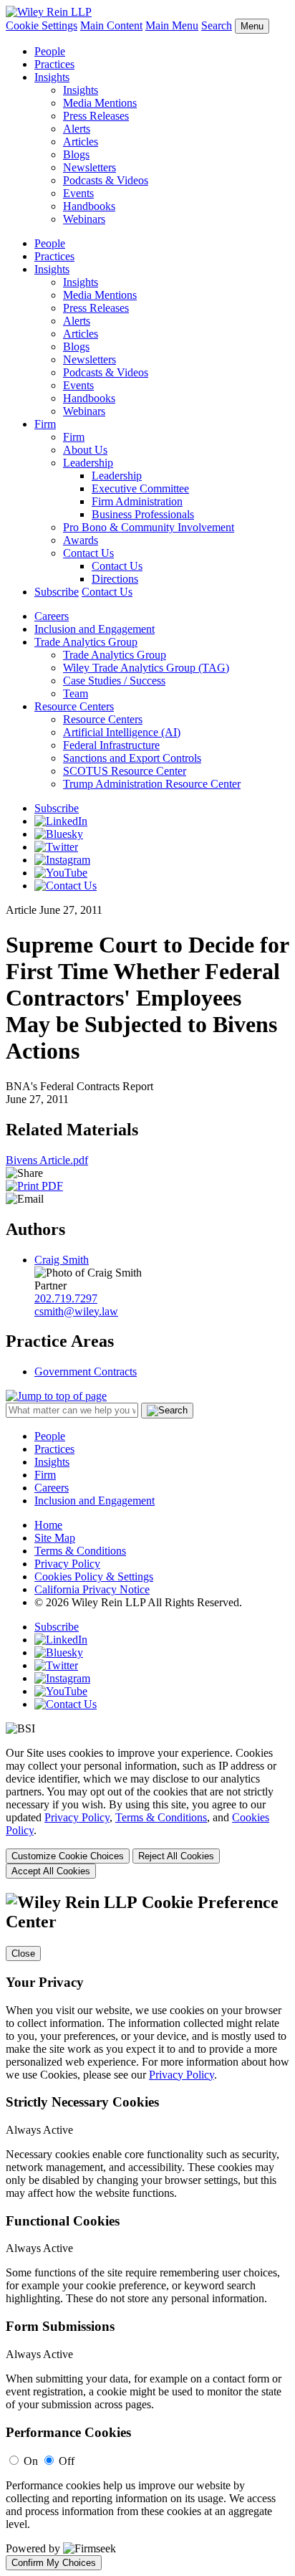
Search (217, 25)
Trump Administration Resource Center (152, 784)
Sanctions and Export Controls (132, 758)
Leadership (88, 463)
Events (78, 193)
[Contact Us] (66, 886)
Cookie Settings (42, 25)
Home (48, 1525)
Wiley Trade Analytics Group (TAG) (146, 668)
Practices (54, 64)
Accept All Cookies (51, 1871)
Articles (81, 142)
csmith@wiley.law (76, 1311)
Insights (52, 77)
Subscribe (57, 592)
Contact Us (88, 553)
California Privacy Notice (92, 1589)
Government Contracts (86, 1372)
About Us (85, 450)
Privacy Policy (67, 1564)
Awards (81, 540)
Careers (52, 616)
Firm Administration (137, 501)
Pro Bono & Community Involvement (149, 527)
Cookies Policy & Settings (94, 1576)
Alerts (77, 129)
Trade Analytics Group (86, 642)
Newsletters (90, 167)
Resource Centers (74, 706)
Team (76, 693)
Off (67, 2461)
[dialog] (147, 1813)
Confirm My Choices (54, 2563)
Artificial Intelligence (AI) (122, 732)
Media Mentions (100, 103)
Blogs (76, 154)
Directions (115, 579)
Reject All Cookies (176, 1856)
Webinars (84, 219)
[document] (147, 2232)
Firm (45, 424)
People (50, 51)
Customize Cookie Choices (68, 1856)
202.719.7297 (66, 1298)
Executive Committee (140, 488)
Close (23, 1954)
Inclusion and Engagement (95, 629)
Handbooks (89, 206)
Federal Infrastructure (111, 745)
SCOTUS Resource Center (125, 771)
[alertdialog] (147, 2232)
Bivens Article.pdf (47, 1160)
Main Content (111, 25)
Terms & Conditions (80, 1551)
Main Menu (172, 25)
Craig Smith (62, 1260)
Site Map (55, 1538)
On (31, 2461)
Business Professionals (143, 514)
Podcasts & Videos (106, 180)
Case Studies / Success (114, 681)
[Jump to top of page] (56, 1396)
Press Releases (96, 116)
